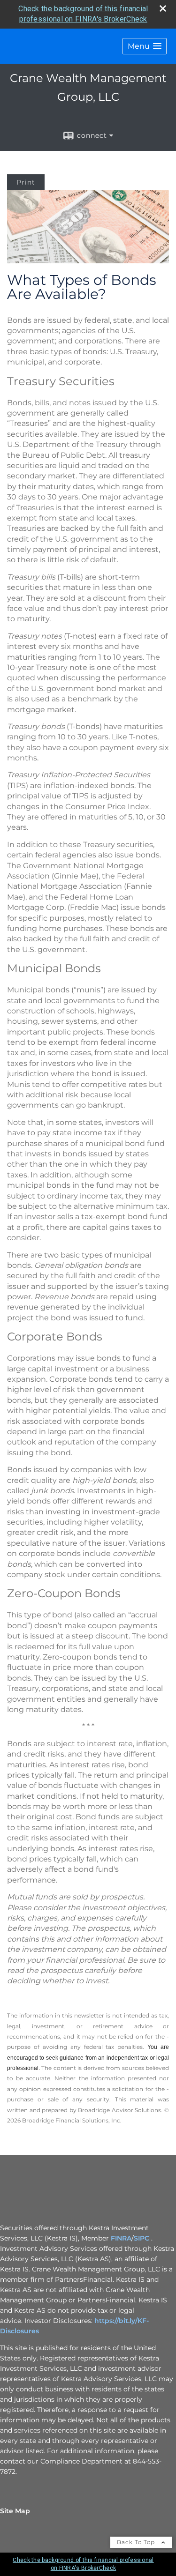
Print (26, 182)
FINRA (121, 2238)
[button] (145, 46)
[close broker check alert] (163, 8)
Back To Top (137, 2542)
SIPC (142, 2238)
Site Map (15, 2511)
